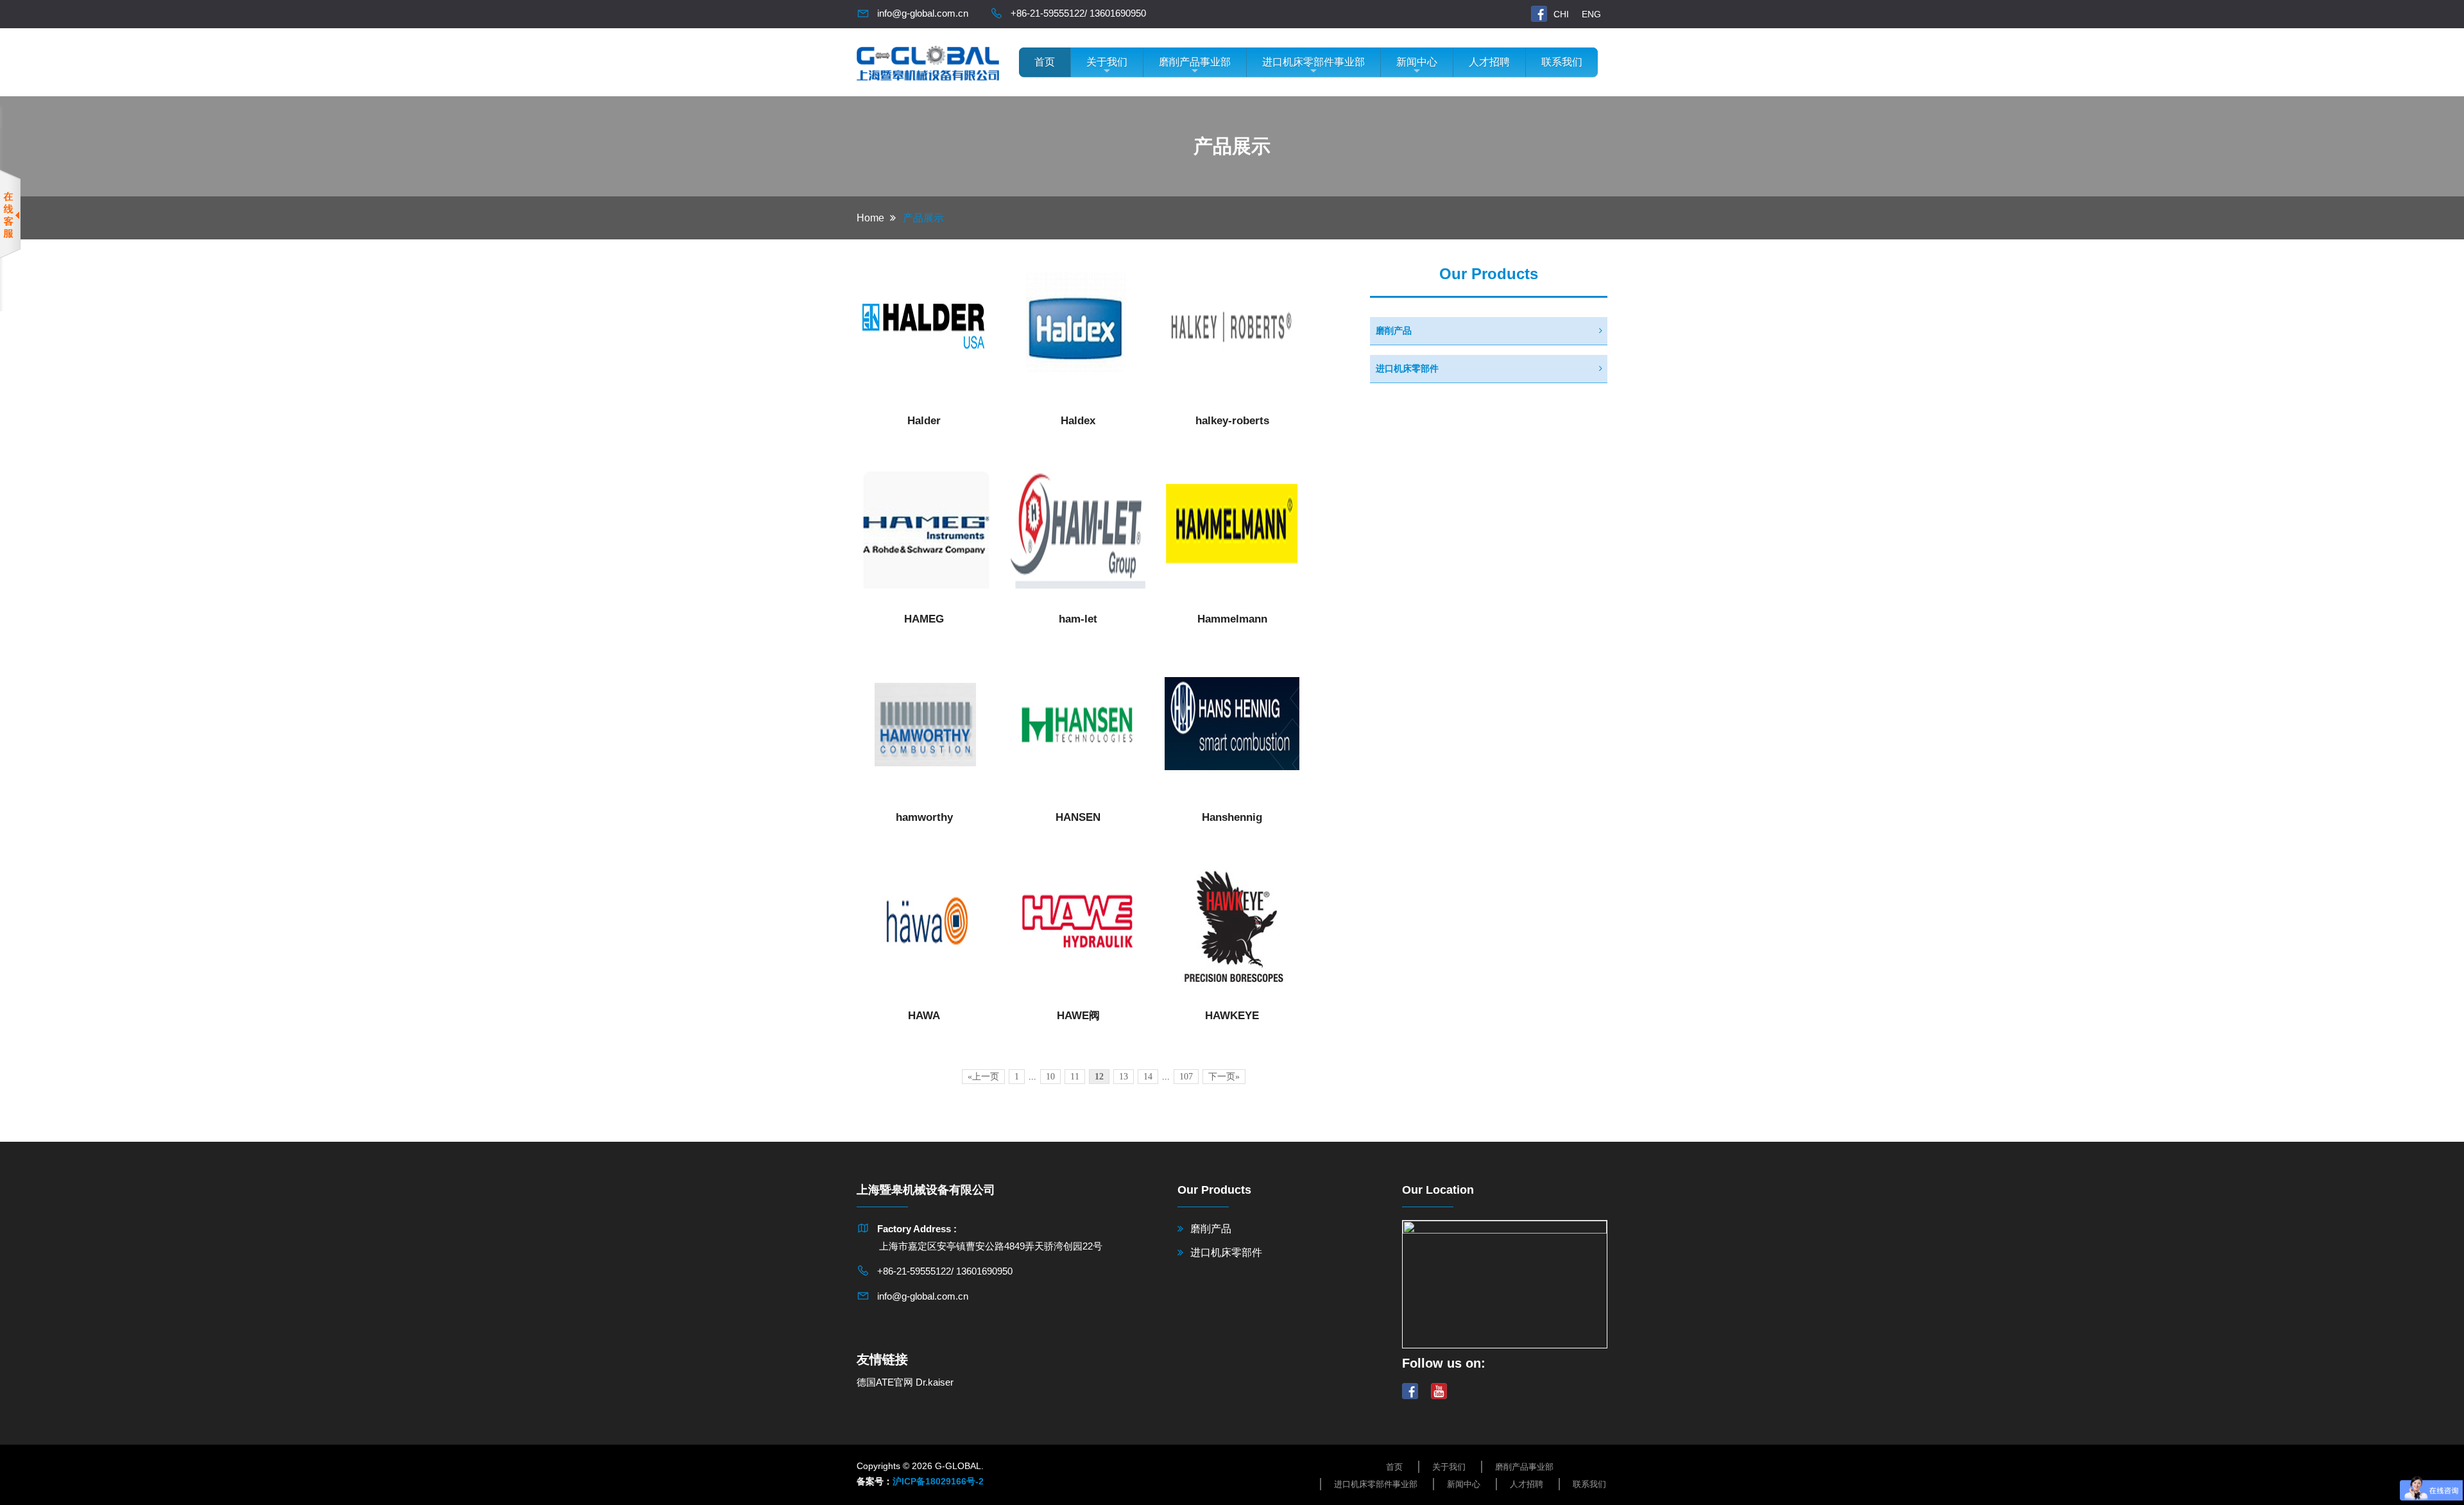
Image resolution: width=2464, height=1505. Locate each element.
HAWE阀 (1078, 1016)
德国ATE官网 (885, 1382)
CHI (1561, 14)
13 (1124, 1077)
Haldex (1078, 421)
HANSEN (1078, 817)
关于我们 (1107, 62)
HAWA (924, 1016)
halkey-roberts (1232, 421)
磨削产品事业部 (1195, 62)
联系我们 (1562, 62)
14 (1148, 1077)
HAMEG (924, 619)
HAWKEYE (1232, 1016)
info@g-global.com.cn (923, 13)
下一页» (1224, 1077)
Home (870, 218)
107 (1186, 1077)
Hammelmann (1232, 619)
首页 (1045, 62)
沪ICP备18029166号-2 (938, 1481)
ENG (1591, 14)
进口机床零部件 (1407, 368)
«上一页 (983, 1077)
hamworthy (924, 817)
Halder (924, 421)
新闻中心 (1417, 62)
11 (1075, 1077)
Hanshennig (1232, 817)
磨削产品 (1394, 331)
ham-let (1078, 619)
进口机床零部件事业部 (1313, 62)
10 (1050, 1077)
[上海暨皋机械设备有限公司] (928, 61)
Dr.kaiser (935, 1382)
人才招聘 (1489, 62)
